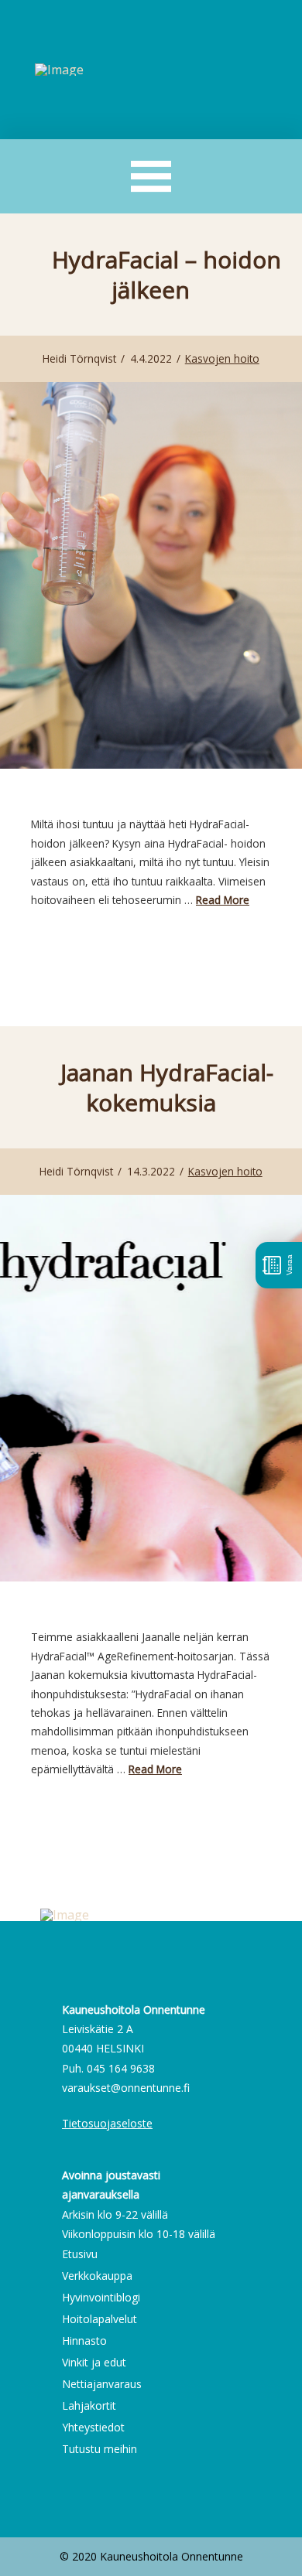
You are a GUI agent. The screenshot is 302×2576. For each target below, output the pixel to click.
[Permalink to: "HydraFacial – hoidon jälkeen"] (151, 575)
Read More (223, 900)
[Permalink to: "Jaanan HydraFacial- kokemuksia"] (151, 1388)
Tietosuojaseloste (107, 2123)
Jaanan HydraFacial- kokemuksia (167, 1087)
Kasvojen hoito (222, 358)
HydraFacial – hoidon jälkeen (166, 275)
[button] (151, 177)
